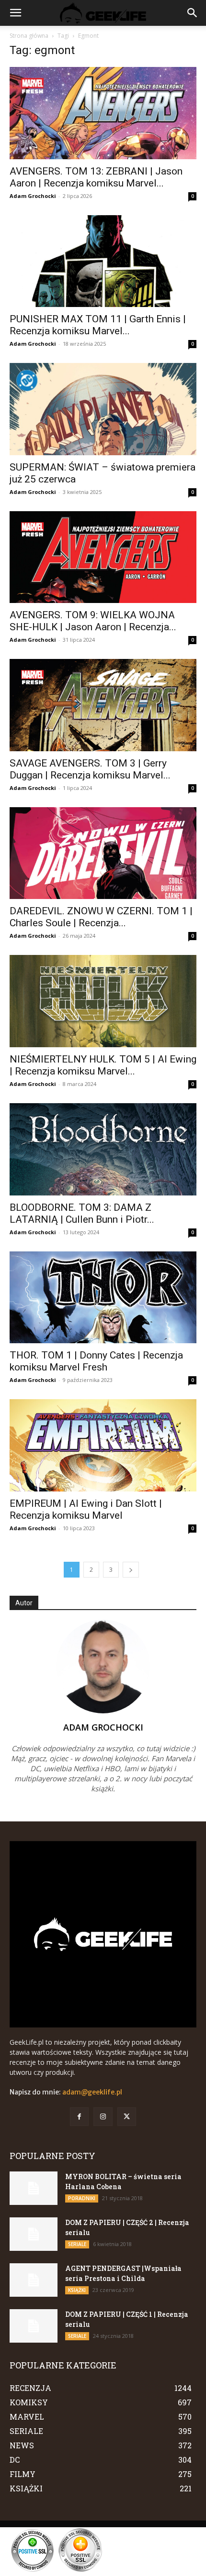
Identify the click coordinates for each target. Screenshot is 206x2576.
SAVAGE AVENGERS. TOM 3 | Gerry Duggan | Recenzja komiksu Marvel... (90, 769)
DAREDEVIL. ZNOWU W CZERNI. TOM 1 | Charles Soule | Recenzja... (101, 917)
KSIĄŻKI (77, 2290)
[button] (15, 13)
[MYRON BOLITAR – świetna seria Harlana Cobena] (34, 2188)
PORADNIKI (82, 2198)
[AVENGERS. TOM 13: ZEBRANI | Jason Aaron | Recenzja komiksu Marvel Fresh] (103, 113)
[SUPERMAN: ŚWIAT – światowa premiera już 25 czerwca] (103, 409)
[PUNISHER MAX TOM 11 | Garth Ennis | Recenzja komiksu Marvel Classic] (103, 261)
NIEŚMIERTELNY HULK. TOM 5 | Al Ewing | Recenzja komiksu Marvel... (103, 1065)
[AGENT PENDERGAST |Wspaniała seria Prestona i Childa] (34, 2280)
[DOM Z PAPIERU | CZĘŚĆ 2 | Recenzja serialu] (34, 2234)
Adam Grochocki (33, 196)
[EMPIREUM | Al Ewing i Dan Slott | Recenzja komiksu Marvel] (103, 1445)
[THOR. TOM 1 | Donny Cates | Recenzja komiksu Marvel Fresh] (103, 1298)
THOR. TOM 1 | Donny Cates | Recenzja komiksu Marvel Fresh (96, 1361)
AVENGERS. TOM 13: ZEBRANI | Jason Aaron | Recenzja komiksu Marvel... (96, 177)
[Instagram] (103, 2117)
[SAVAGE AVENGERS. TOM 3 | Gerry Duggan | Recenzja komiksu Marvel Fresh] (103, 705)
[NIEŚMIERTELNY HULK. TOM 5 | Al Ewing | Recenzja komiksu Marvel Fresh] (103, 1001)
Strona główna (29, 36)
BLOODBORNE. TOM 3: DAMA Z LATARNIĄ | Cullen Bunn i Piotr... (82, 1213)
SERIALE (77, 2244)
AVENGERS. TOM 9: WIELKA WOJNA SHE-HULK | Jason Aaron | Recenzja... (93, 621)
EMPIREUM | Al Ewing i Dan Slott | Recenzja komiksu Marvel (86, 1509)
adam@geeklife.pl (92, 2092)
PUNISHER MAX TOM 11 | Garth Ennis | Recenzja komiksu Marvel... (98, 325)
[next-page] (131, 1570)
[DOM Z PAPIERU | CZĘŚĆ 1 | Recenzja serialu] (34, 2326)
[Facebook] (79, 2117)
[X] (127, 2117)
